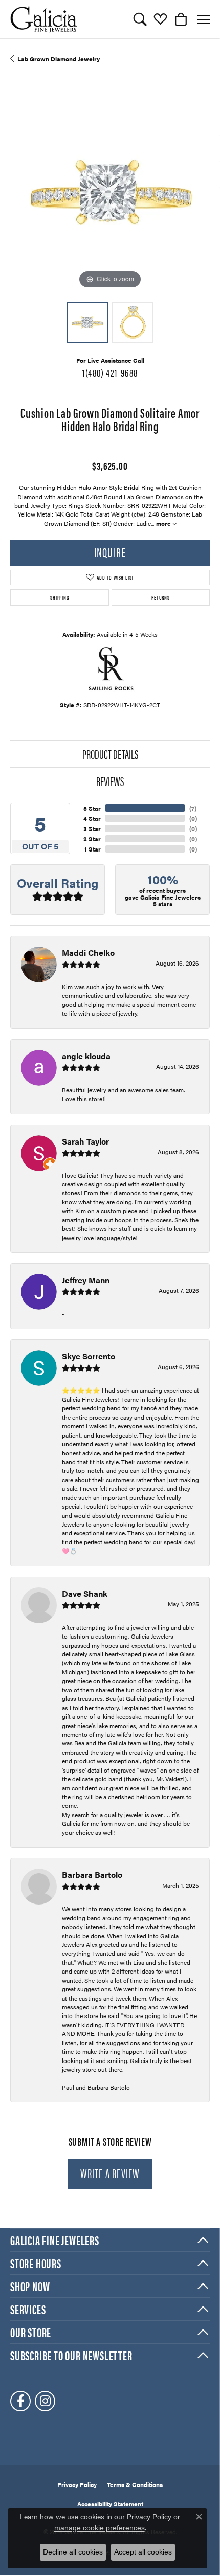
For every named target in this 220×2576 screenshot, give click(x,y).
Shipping (59, 597)
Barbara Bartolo (92, 1875)
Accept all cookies (143, 2552)
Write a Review (110, 2173)
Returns (161, 597)
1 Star (93, 849)
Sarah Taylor (85, 1141)
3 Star (92, 828)
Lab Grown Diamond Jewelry (59, 59)
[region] (110, 192)
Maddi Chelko (88, 953)
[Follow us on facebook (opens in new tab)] (20, 2401)
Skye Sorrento (89, 1356)
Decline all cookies (73, 2552)
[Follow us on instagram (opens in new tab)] (45, 2401)
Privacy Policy (77, 2484)
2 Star (92, 839)
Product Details (110, 754)
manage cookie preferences (100, 2528)
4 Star (92, 818)
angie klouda (86, 1056)
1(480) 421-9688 (110, 372)
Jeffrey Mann (86, 1280)
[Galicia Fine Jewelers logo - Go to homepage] (43, 19)
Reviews (110, 781)
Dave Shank (85, 1593)
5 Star (92, 808)
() (193, 808)
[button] (140, 19)
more (164, 523)
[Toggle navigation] (204, 19)
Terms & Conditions (135, 2484)
